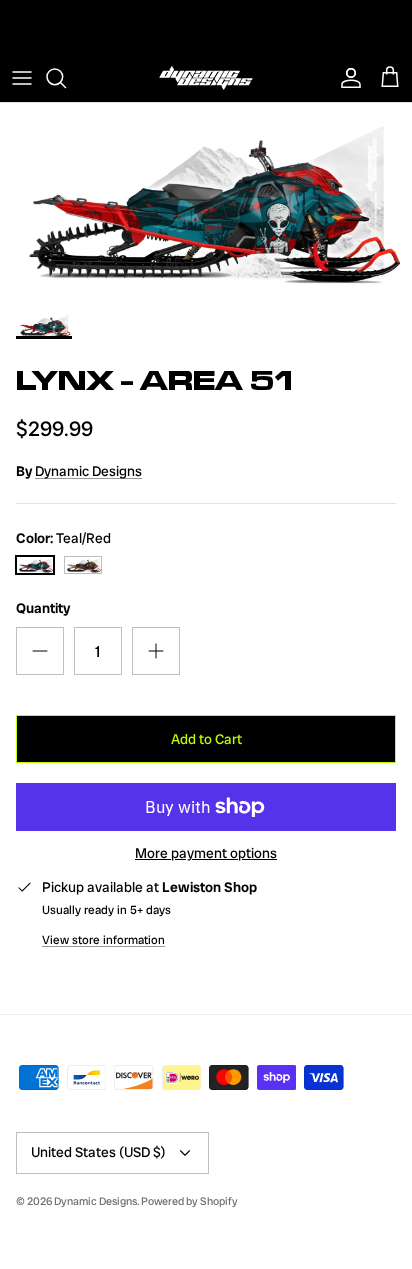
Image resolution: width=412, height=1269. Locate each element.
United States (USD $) (98, 1152)
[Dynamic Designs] (206, 78)
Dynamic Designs (88, 471)
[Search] (66, 78)
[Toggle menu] (22, 78)
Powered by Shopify (189, 1201)
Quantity (43, 608)
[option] (206, 201)
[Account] (346, 78)
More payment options (206, 853)
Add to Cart (206, 739)
